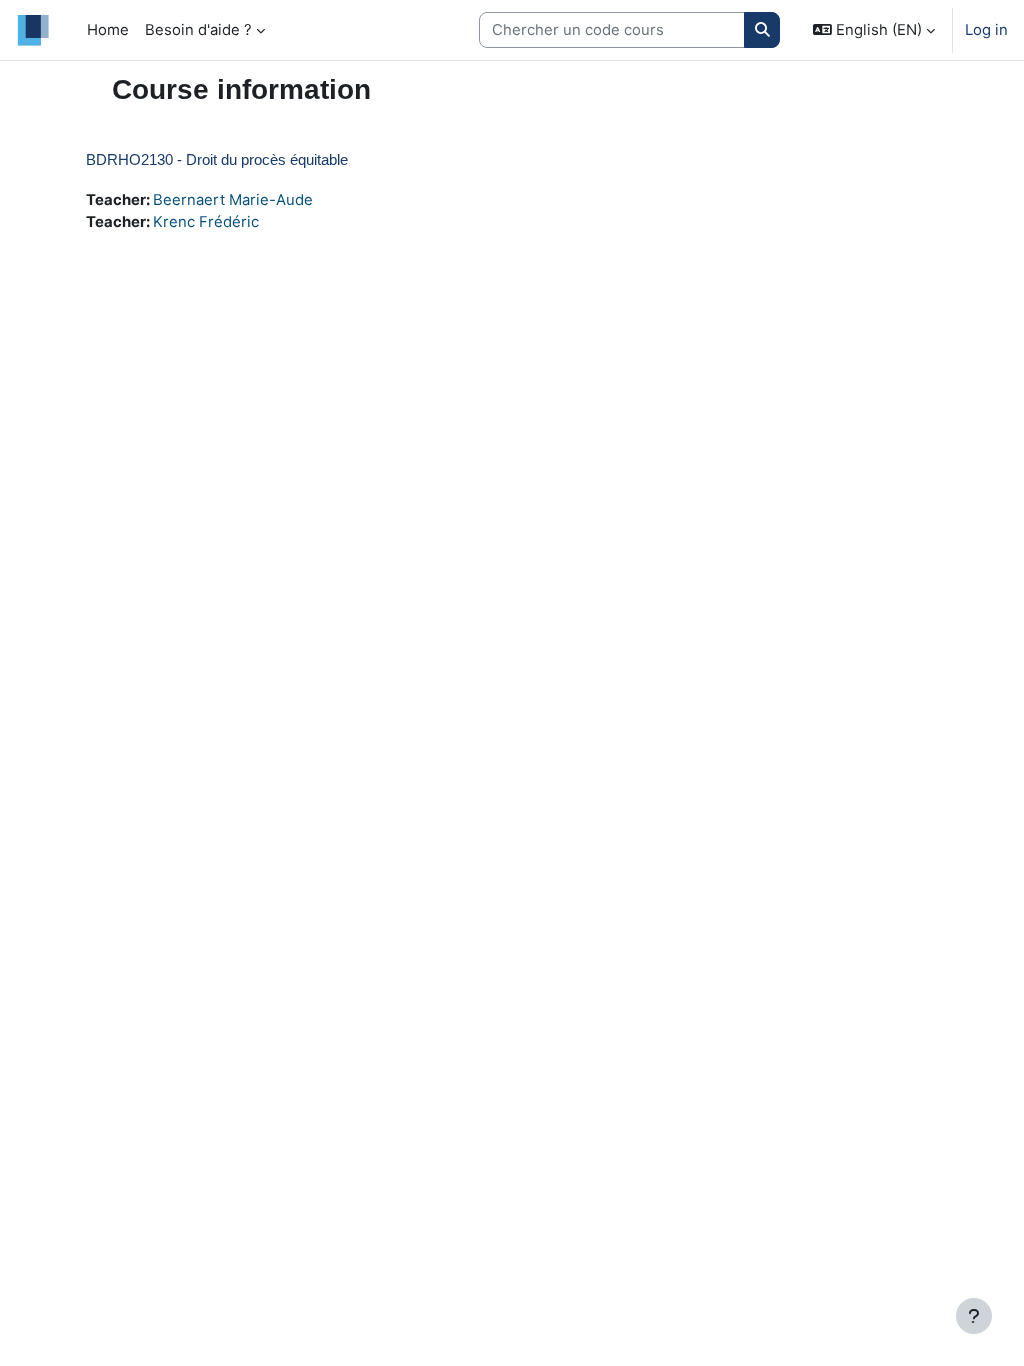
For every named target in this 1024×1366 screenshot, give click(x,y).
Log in (986, 30)
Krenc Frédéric (206, 222)
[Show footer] (974, 1316)
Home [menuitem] (108, 30)
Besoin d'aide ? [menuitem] (198, 30)
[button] (874, 30)
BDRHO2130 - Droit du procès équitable (217, 159)
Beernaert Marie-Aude (233, 200)
